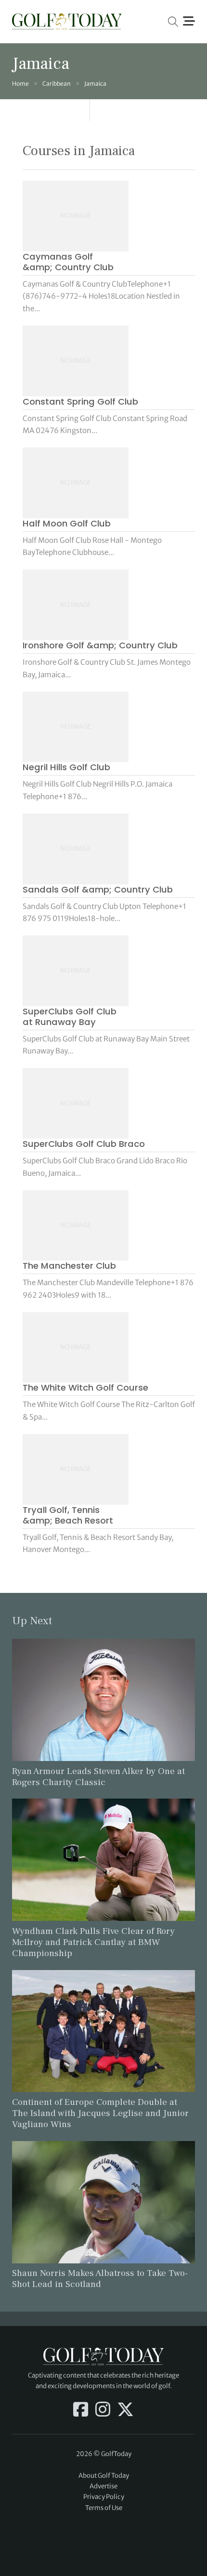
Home (20, 84)
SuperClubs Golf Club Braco (84, 1144)
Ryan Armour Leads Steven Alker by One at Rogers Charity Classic (98, 1777)
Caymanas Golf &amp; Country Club (68, 262)
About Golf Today (104, 2476)
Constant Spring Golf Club (80, 401)
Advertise (103, 2486)
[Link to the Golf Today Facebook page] (81, 2410)
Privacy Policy (104, 2497)
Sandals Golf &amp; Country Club (98, 889)
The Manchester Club (69, 1266)
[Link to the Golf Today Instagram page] (103, 2410)
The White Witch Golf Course (85, 1387)
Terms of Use (104, 2508)
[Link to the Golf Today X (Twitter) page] (125, 2410)
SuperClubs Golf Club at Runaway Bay (70, 1017)
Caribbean (57, 84)
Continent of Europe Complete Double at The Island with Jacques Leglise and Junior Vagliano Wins (100, 2113)
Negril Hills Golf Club (66, 767)
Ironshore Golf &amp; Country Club (100, 645)
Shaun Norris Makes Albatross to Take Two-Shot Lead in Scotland (100, 2279)
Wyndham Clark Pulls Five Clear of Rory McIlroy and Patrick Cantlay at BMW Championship (93, 1942)
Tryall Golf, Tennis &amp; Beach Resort (68, 1515)
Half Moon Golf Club (67, 523)
